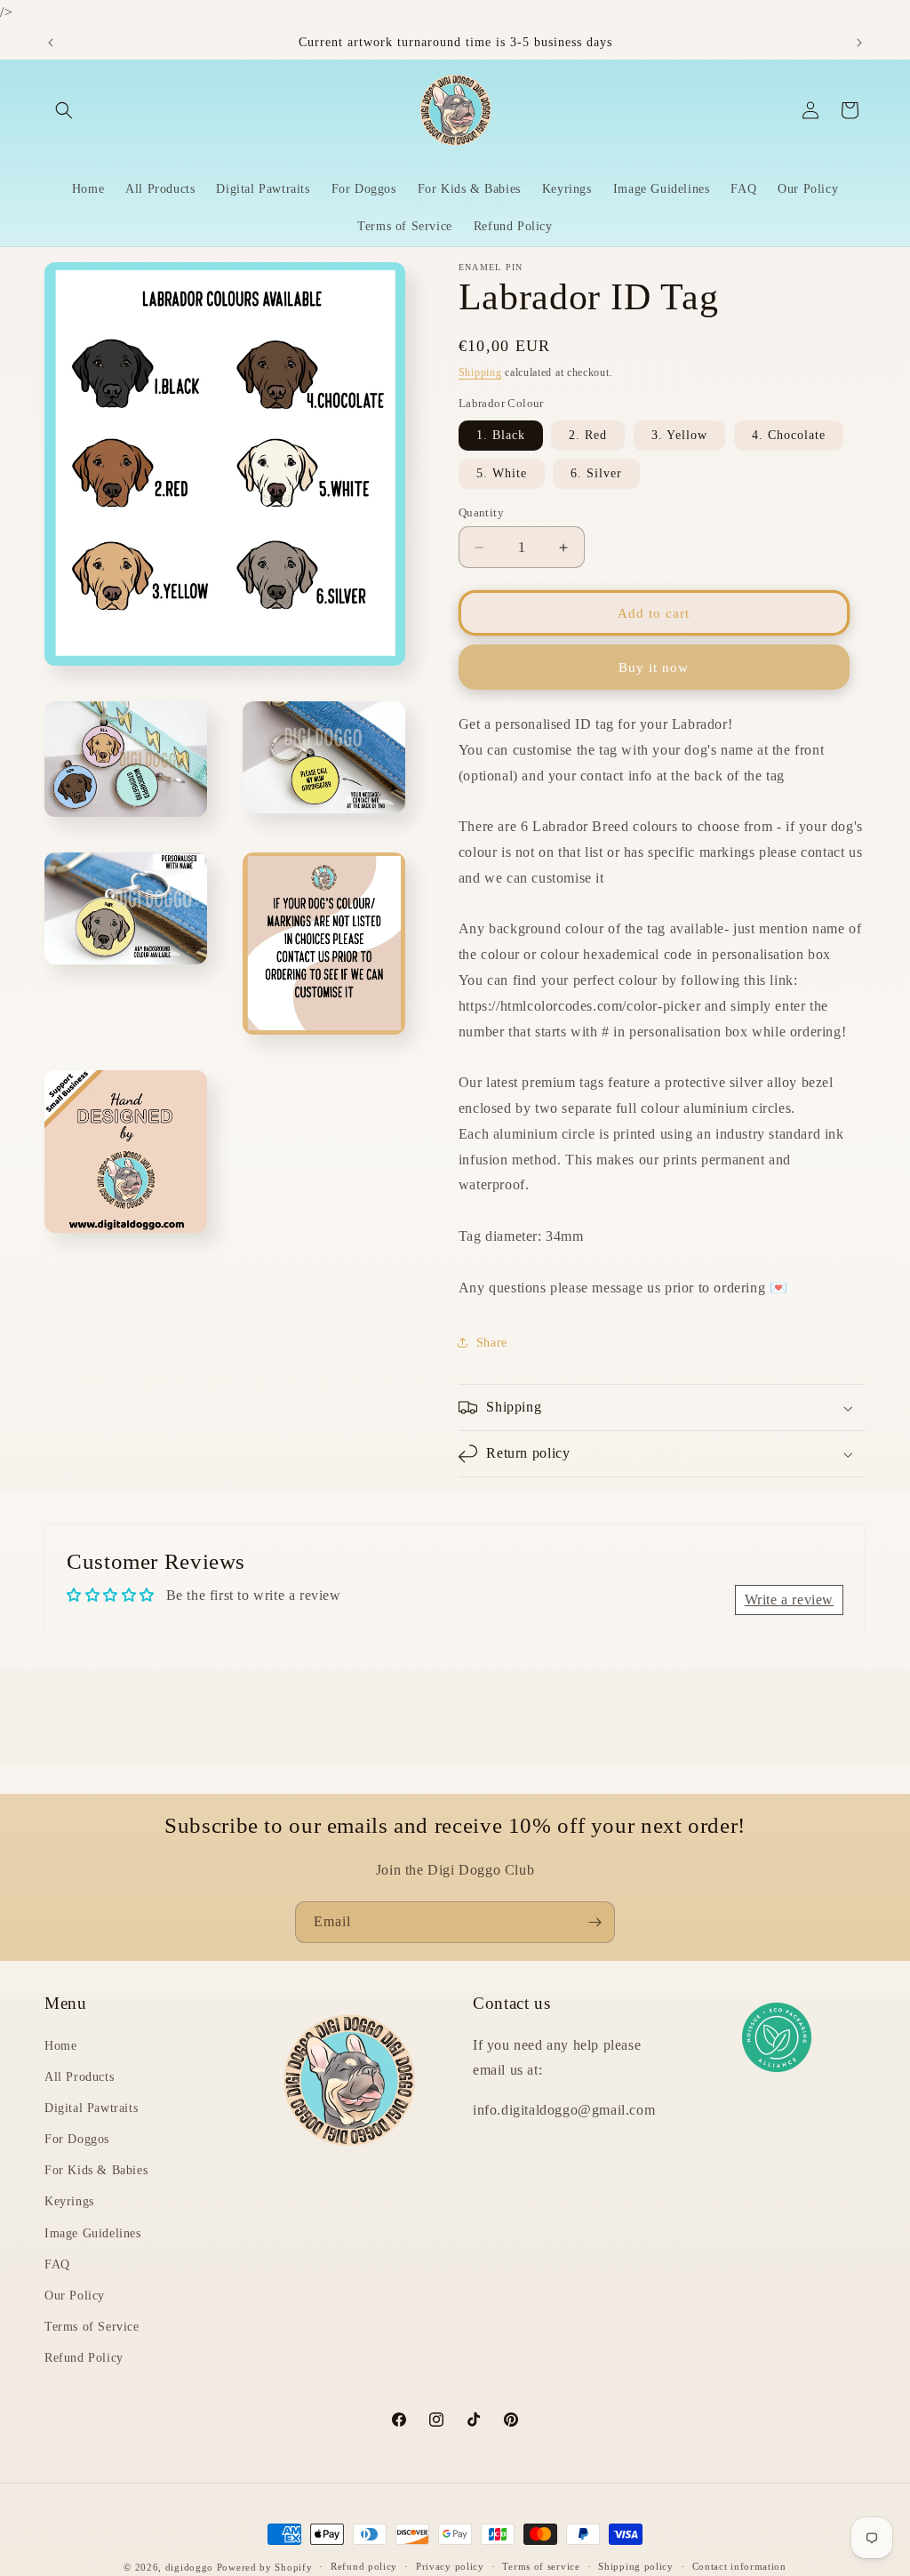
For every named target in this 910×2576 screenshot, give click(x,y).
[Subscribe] (595, 1922)
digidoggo (189, 2567)
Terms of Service (92, 2327)
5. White (502, 473)
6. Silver (596, 473)
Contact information (739, 2566)
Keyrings (69, 2201)
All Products (79, 2077)
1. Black (501, 435)
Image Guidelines (93, 2233)
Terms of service (541, 2566)
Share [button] (492, 1343)
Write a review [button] (789, 1600)
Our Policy (75, 2296)
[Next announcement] (859, 43)
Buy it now (654, 668)
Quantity (481, 512)
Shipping (480, 372)
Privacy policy (450, 2566)
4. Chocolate (789, 435)
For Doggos (77, 2139)
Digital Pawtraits (91, 2108)
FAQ (57, 2264)
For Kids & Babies (96, 2170)
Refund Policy (84, 2358)
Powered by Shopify (265, 2567)
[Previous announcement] (51, 43)
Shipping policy (636, 2566)
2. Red (588, 435)
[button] (64, 110)
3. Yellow (679, 435)
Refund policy (364, 2566)
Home (60, 2046)
